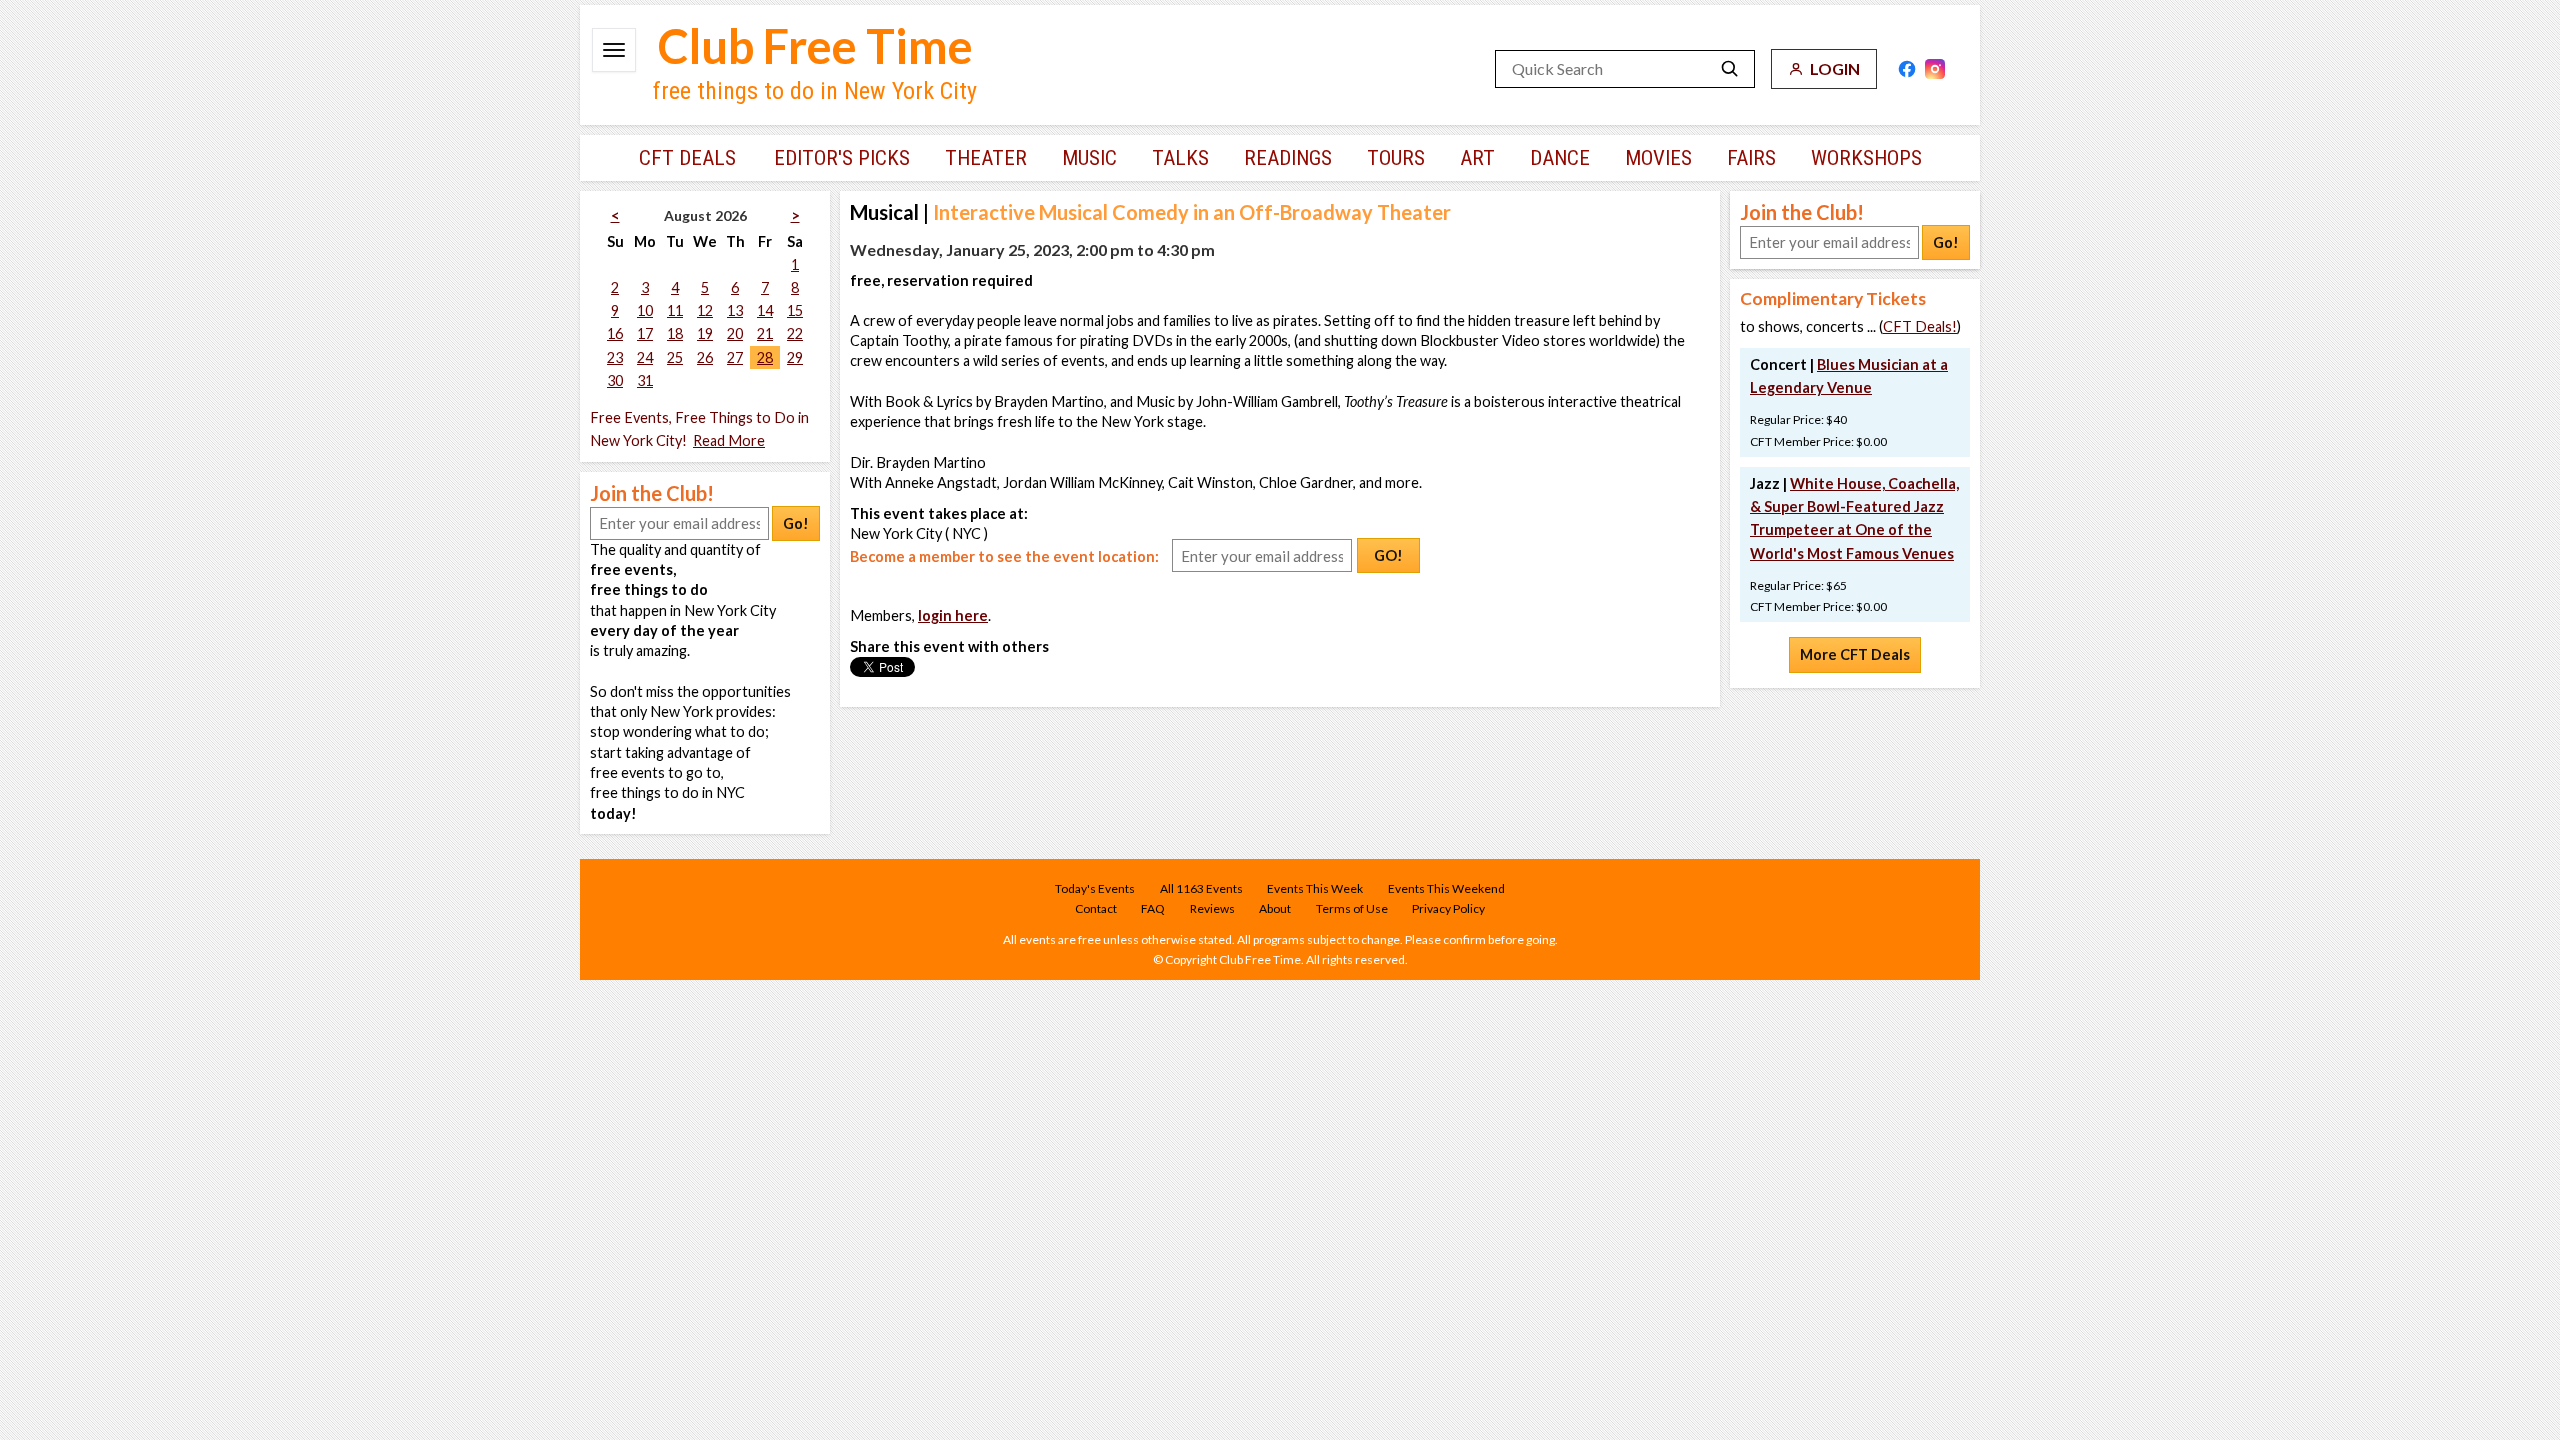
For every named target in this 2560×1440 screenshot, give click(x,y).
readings (1288, 158)
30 (615, 380)
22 (795, 333)
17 (645, 333)
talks (1180, 158)
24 (645, 357)
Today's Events (1095, 888)
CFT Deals (687, 158)
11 (675, 310)
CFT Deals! (1920, 326)
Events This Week (1315, 888)
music (1089, 158)
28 (765, 357)
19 (705, 333)
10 (645, 310)
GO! (1388, 555)
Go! (796, 523)
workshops (1866, 158)
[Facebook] (1907, 69)
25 (675, 357)
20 (735, 333)
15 (795, 310)
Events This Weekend (1446, 888)
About (1275, 908)
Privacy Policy (1448, 908)
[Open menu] (614, 50)
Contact (1096, 908)
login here (953, 615)
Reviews (1212, 908)
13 (735, 310)
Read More (729, 440)
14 (765, 310)
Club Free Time (815, 46)
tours (1396, 158)
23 (615, 357)
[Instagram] (1935, 69)
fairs (1751, 158)
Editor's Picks (842, 158)
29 (795, 357)
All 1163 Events (1201, 888)
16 (615, 333)
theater (986, 158)
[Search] (1730, 69)
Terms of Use (1352, 908)
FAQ (1153, 908)
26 (705, 357)
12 (705, 310)
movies (1658, 158)
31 (645, 380)
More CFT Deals (1855, 654)
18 (675, 333)
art (1477, 158)
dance (1560, 158)
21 (765, 333)
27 (735, 357)
